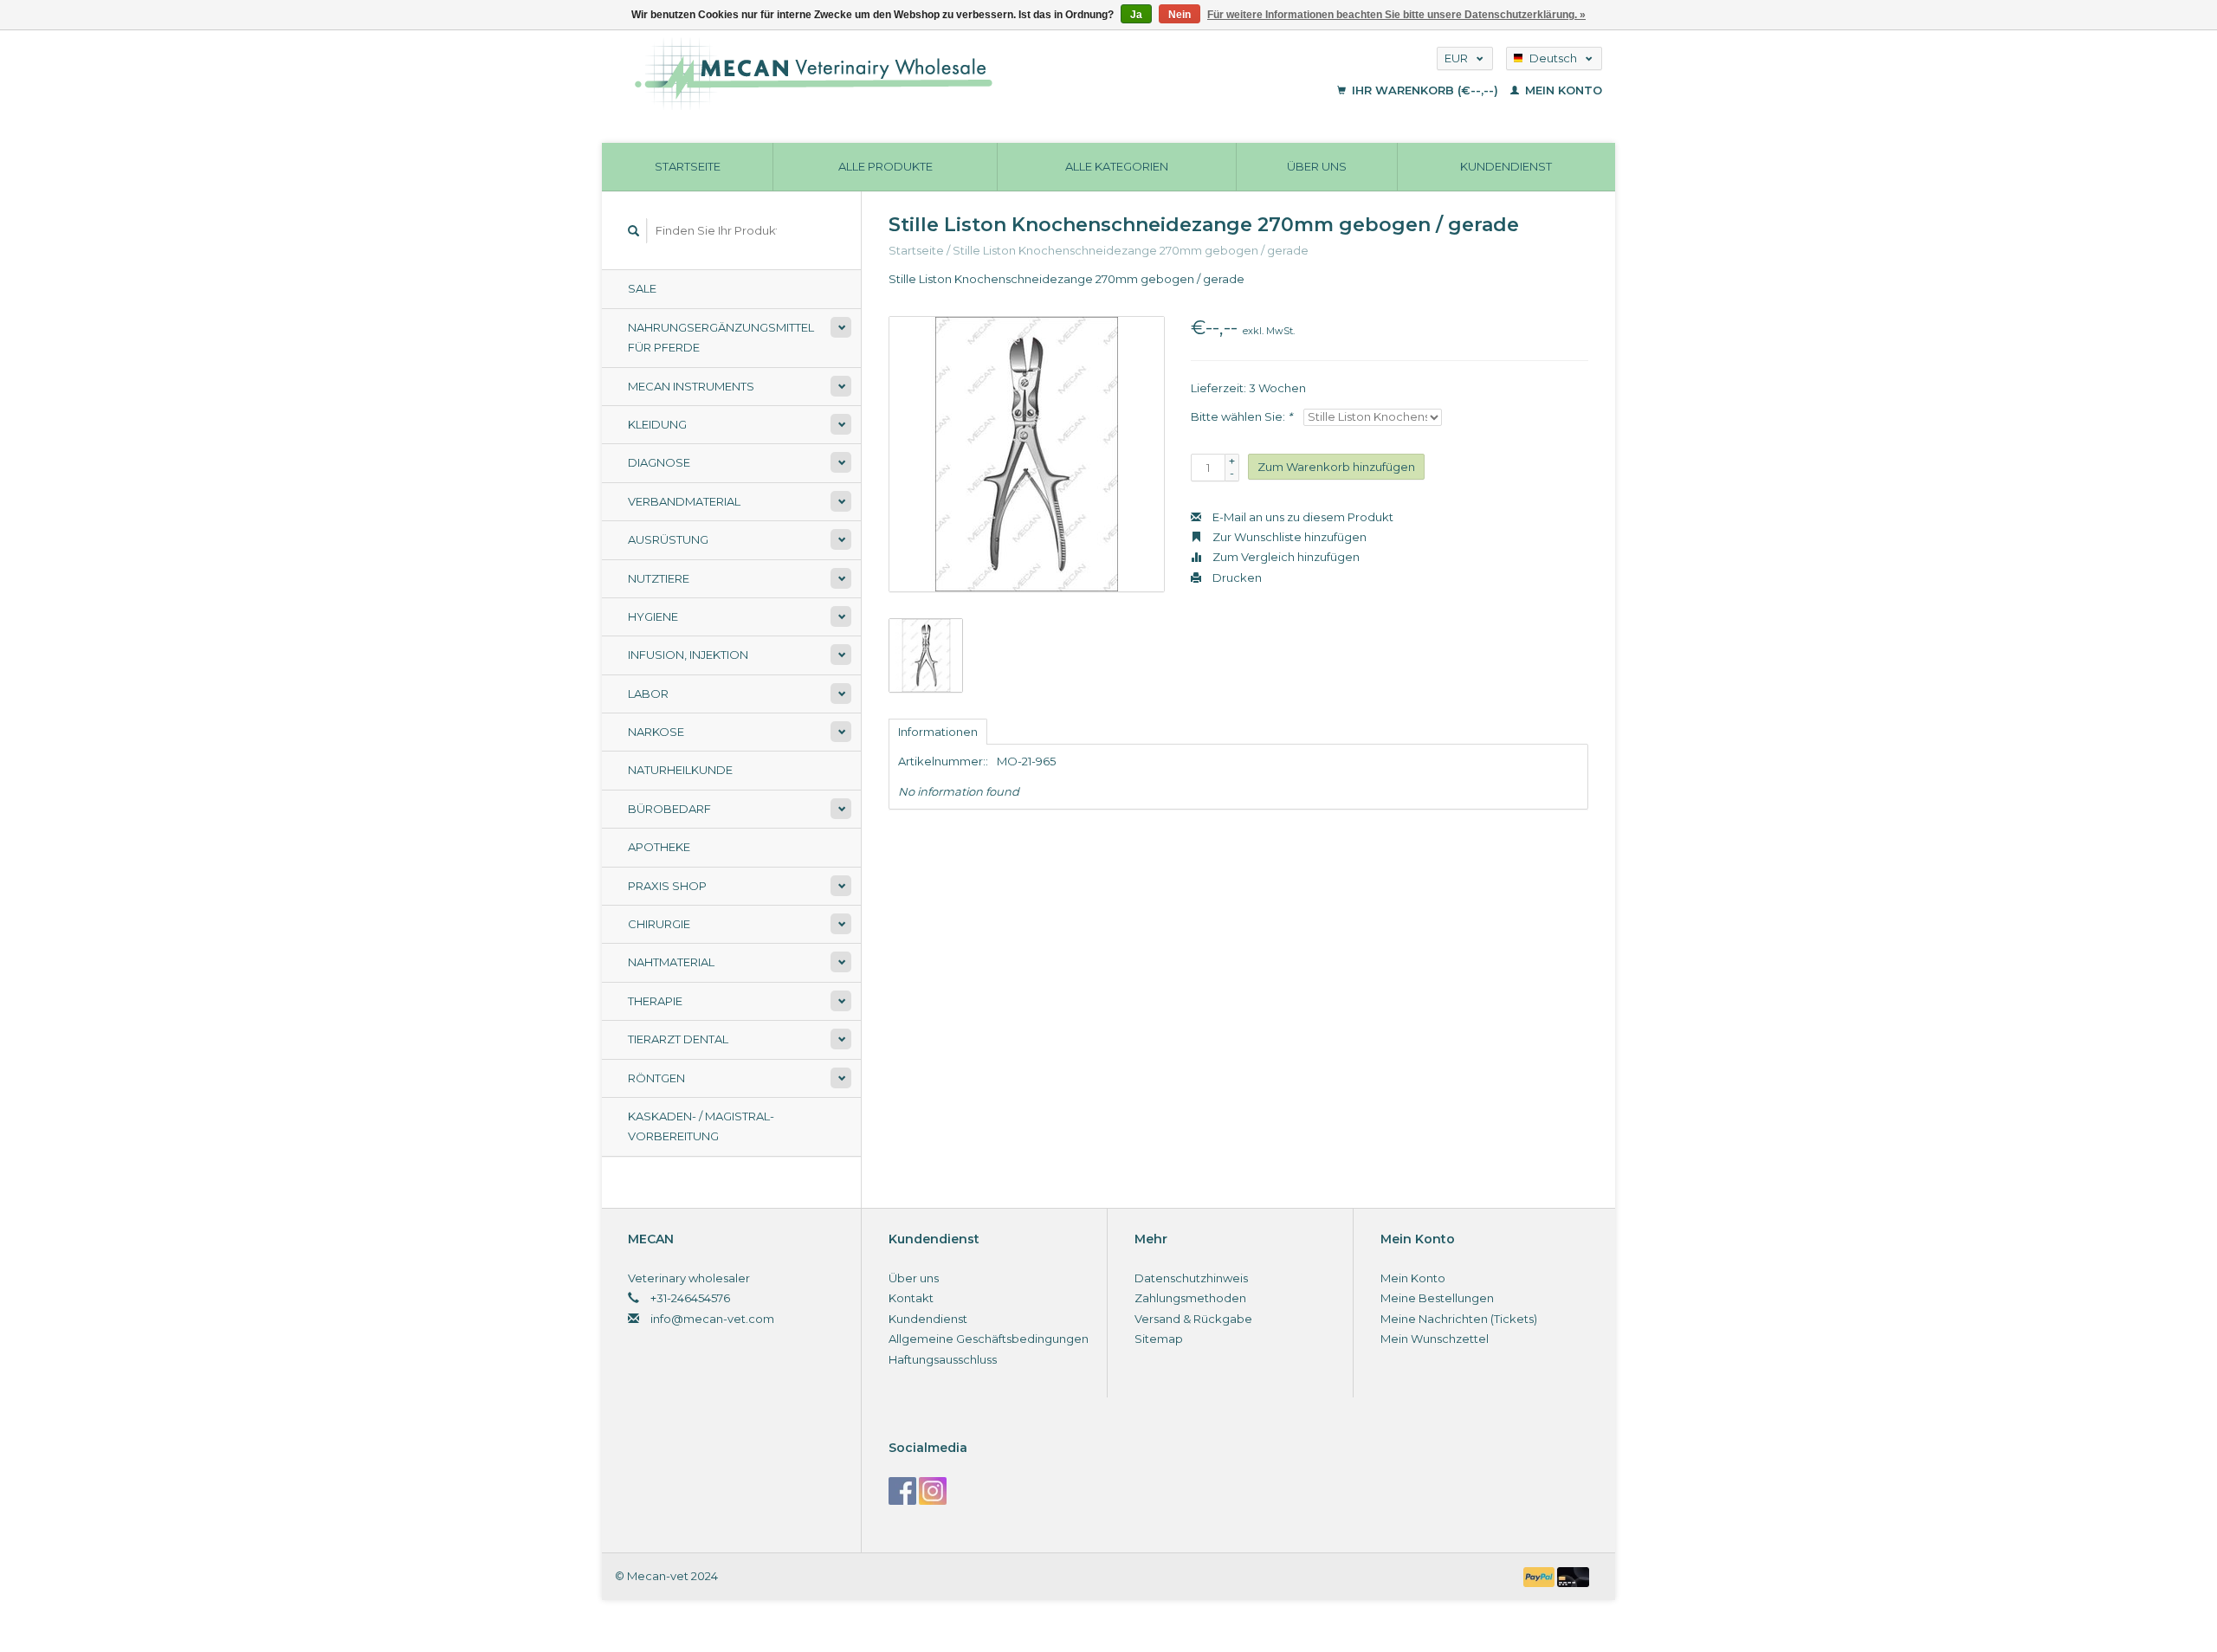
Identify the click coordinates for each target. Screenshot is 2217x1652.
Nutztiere (659, 578)
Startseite (688, 166)
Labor (648, 694)
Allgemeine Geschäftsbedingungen (989, 1339)
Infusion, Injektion (688, 655)
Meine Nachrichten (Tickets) (1459, 1319)
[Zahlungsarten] (1541, 1576)
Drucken (1236, 578)
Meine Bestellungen (1437, 1298)
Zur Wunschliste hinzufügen (1288, 537)
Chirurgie (659, 924)
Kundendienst (1506, 166)
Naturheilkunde (680, 770)
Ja (1136, 15)
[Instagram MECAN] (933, 1491)
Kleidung (657, 424)
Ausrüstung (668, 539)
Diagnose (659, 462)
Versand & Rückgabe (1193, 1319)
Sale (642, 288)
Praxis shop (667, 886)
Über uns (1317, 166)
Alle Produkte (886, 166)
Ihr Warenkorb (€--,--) (1425, 90)
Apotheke (659, 847)
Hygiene (653, 616)
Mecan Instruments (691, 386)
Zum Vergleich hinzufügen (1285, 557)
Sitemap (1159, 1339)
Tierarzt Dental (678, 1039)
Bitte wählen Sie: (1241, 416)
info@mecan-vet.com (712, 1319)
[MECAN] (921, 74)
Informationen (938, 732)
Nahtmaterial (671, 962)
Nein (1180, 15)
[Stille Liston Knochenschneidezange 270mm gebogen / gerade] (1027, 454)
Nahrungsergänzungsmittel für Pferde (721, 337)
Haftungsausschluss (943, 1359)
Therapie (655, 1001)
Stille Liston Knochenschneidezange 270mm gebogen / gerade (1131, 250)
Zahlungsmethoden (1190, 1298)
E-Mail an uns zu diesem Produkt (1302, 517)
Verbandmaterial (684, 501)
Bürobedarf (669, 809)
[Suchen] (634, 231)
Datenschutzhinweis (1191, 1278)
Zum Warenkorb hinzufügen (1336, 467)
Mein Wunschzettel (1435, 1339)
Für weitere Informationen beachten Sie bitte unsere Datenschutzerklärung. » (1396, 15)
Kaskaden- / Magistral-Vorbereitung (701, 1126)
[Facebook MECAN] (902, 1491)
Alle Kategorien (1117, 166)
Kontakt (911, 1298)
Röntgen (656, 1078)
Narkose (656, 732)
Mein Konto (1562, 90)
